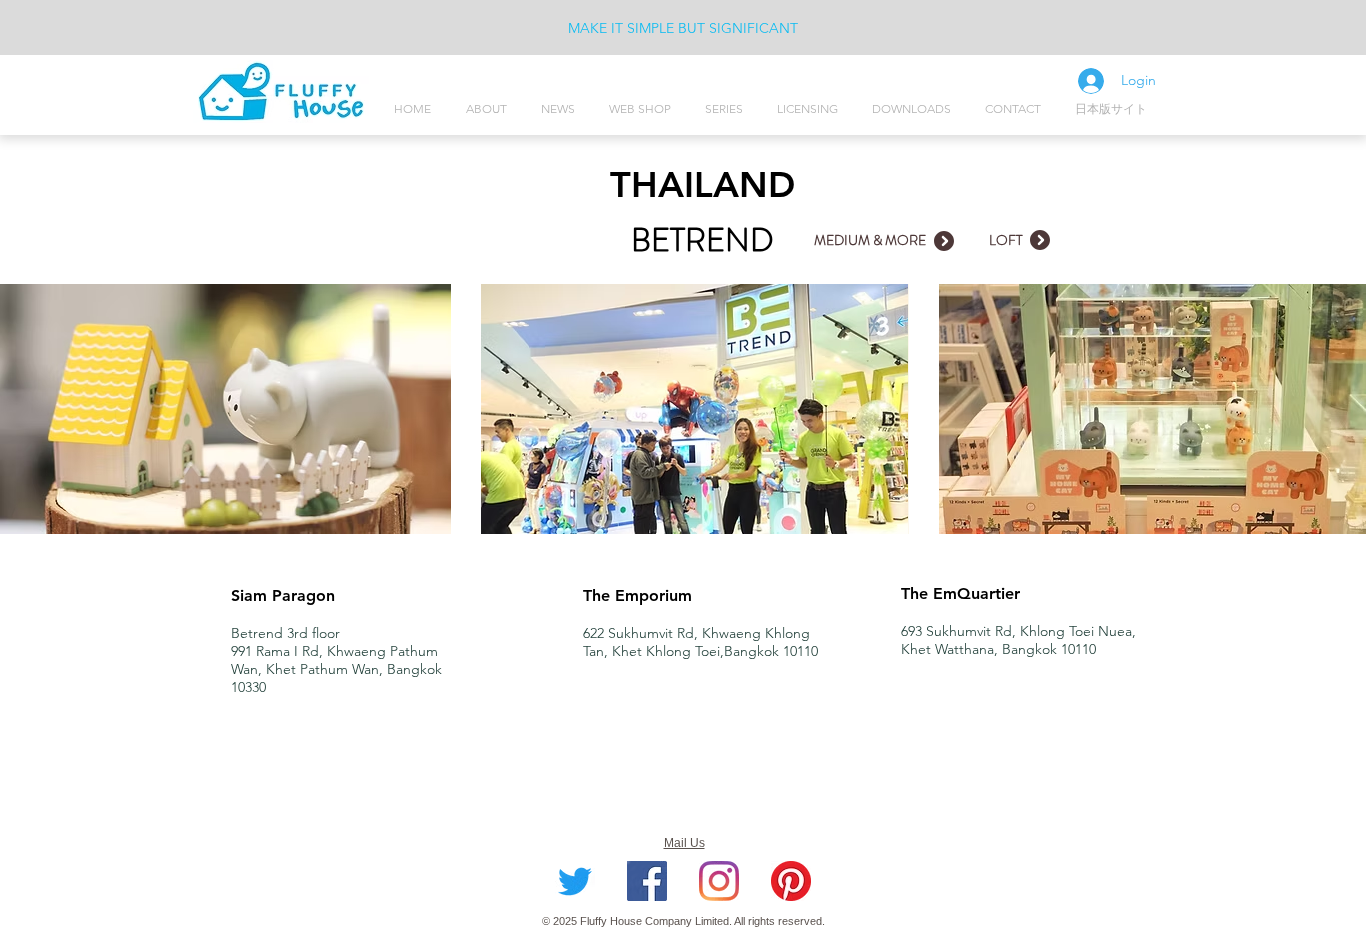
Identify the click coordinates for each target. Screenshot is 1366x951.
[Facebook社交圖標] (647, 881)
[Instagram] (719, 881)
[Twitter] (575, 881)
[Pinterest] (791, 881)
